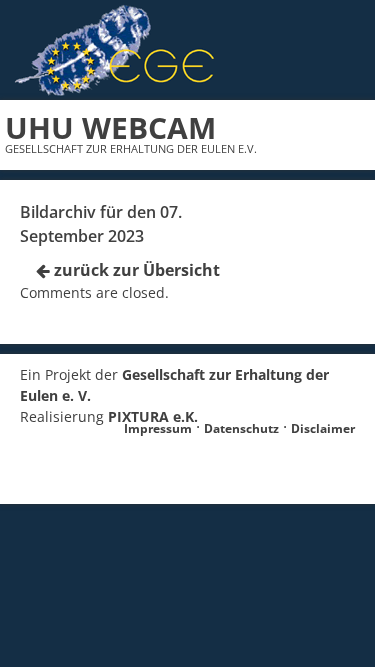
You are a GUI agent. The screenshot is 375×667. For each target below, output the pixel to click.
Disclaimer (323, 428)
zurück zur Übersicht (135, 270)
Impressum (158, 428)
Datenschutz (241, 428)
